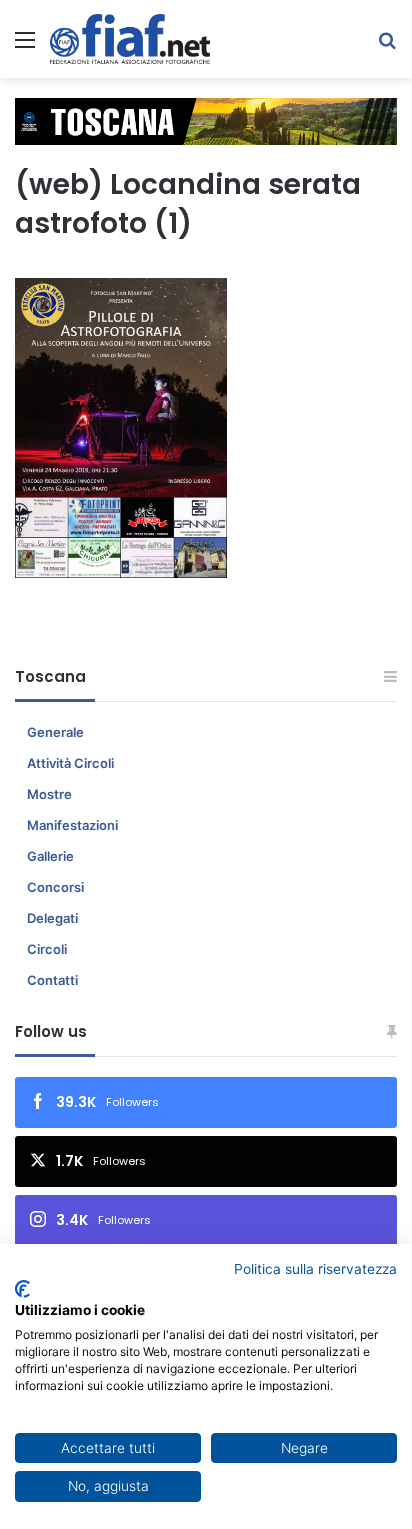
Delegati (52, 918)
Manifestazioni (72, 825)
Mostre (49, 794)
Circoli (47, 949)
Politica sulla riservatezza (315, 1269)
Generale (55, 732)
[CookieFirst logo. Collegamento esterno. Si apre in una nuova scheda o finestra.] (22, 1289)
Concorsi (55, 887)
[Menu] (25, 46)
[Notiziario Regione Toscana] (130, 39)
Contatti (52, 980)
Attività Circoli (70, 763)
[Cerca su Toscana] (387, 46)
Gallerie (50, 856)
